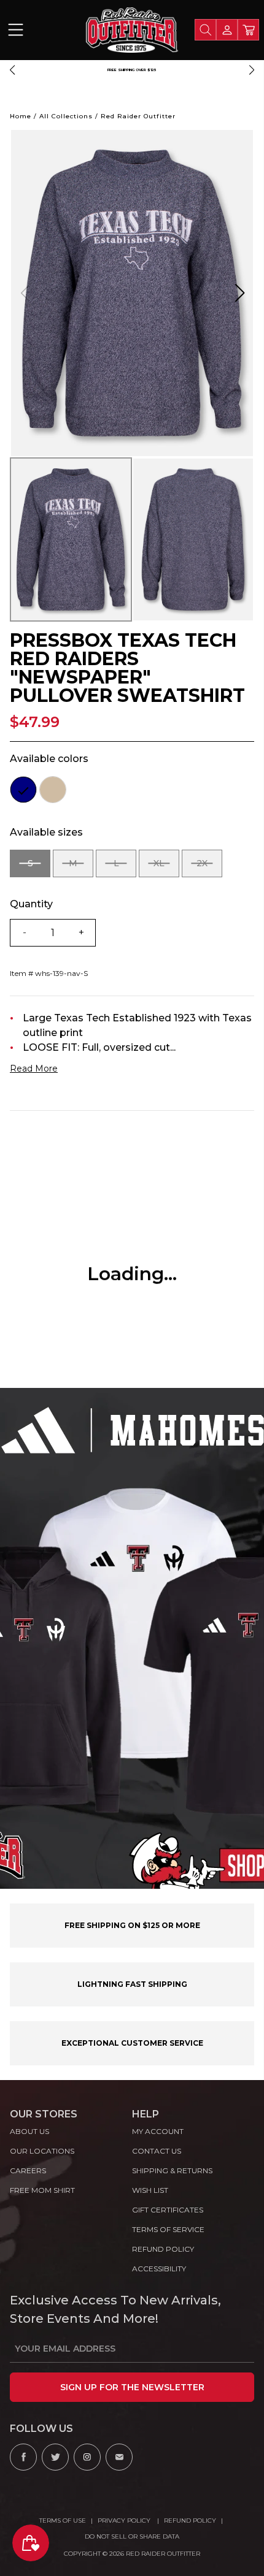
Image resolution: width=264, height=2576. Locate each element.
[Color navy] (23, 790)
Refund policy (163, 2249)
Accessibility (159, 2269)
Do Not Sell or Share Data (132, 2536)
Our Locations (42, 2151)
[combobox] (205, 30)
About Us (29, 2131)
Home (21, 116)
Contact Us (157, 2151)
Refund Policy (190, 2521)
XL (166, 867)
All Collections (66, 116)
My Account (158, 2131)
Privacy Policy (125, 2521)
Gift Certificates (168, 2210)
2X (209, 867)
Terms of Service (168, 2229)
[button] (12, 70)
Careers (28, 2170)
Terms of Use (63, 2521)
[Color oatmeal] (53, 790)
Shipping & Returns (172, 2170)
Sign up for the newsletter (132, 2387)
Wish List (150, 2190)
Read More (34, 1069)
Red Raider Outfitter (138, 116)
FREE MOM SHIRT (42, 2190)
